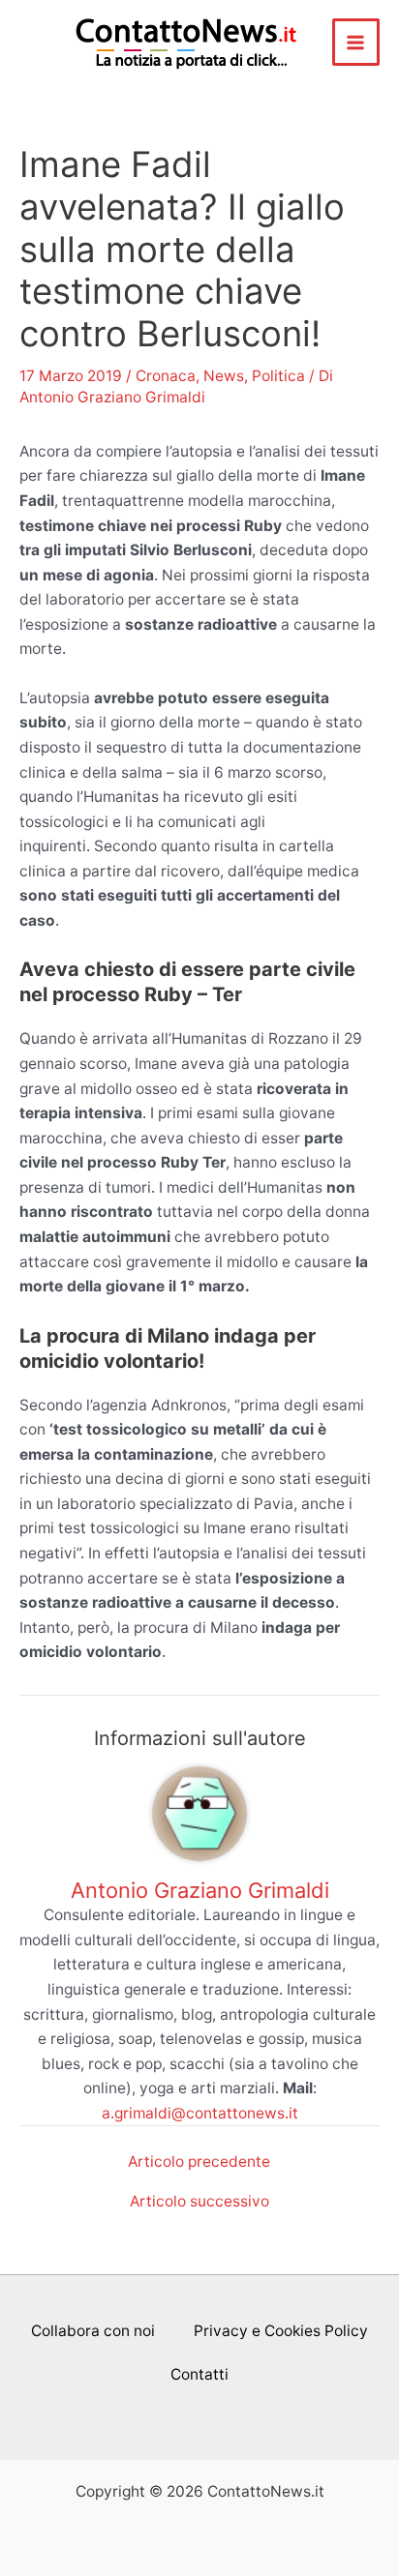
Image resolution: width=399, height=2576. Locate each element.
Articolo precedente (199, 2162)
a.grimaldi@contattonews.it (200, 2113)
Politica (278, 376)
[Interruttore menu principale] (356, 42)
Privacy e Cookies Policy (281, 2331)
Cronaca (166, 376)
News (224, 376)
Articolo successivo (199, 2202)
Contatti (199, 2374)
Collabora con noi (93, 2331)
